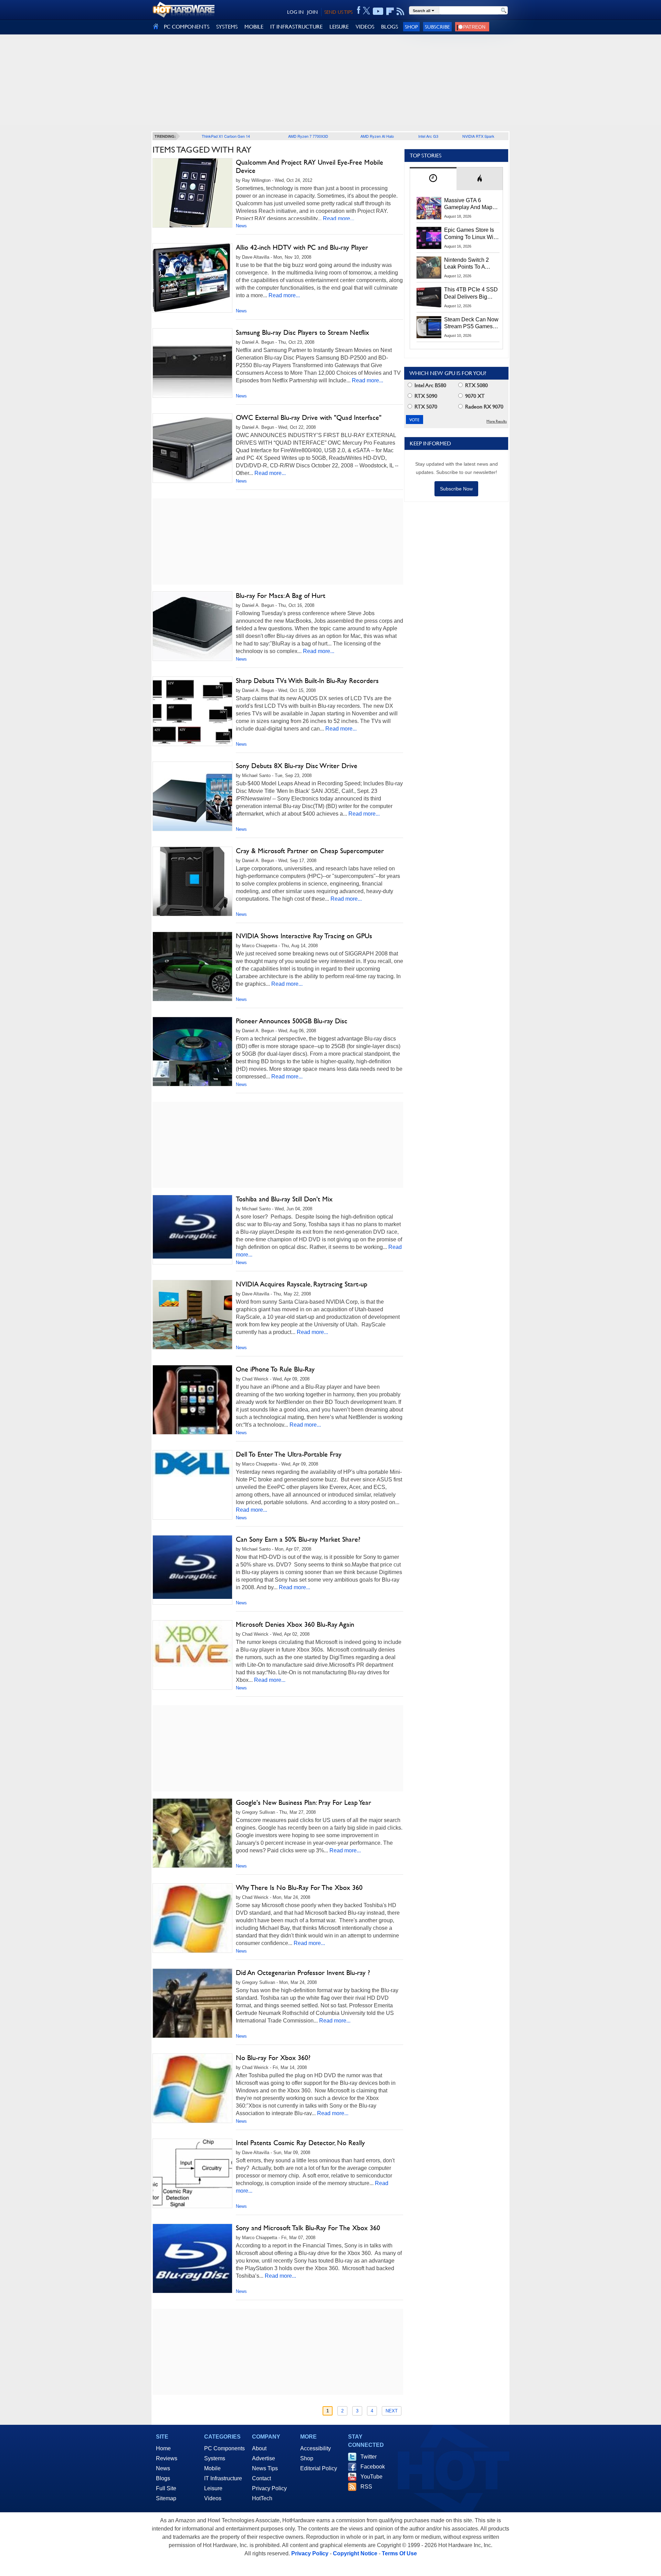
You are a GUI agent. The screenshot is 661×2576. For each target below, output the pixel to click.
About (259, 2448)
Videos (213, 2498)
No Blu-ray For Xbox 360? (273, 2058)
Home (163, 2448)
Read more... (339, 219)
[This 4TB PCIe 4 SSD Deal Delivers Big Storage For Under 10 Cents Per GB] (429, 297)
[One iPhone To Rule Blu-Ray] (192, 1410)
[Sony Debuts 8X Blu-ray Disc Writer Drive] (192, 796)
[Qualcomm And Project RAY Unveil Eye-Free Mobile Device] (192, 193)
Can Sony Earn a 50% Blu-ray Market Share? (298, 1539)
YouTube (371, 2477)
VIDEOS (365, 27)
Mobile (212, 2468)
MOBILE (254, 27)
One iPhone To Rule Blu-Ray (275, 1369)
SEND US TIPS (338, 12)
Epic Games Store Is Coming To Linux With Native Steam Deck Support (471, 234)
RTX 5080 (476, 385)
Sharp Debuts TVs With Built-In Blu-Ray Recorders (307, 681)
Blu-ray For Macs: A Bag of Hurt (281, 596)
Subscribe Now (456, 489)
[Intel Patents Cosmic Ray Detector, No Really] (192, 2173)
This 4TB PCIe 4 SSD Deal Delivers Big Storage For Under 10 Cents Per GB (471, 293)
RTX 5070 (425, 407)
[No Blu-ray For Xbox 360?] (192, 2090)
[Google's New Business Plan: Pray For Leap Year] (192, 1835)
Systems (215, 2458)
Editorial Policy (319, 2468)
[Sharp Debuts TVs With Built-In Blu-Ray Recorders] (192, 711)
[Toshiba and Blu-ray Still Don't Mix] (192, 1227)
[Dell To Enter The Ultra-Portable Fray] (192, 1464)
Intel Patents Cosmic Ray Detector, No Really (300, 2143)
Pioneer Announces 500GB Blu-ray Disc (292, 1021)
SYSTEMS (227, 27)
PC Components (224, 2448)
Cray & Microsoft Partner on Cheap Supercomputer (310, 851)
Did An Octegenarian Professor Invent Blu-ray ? (303, 1973)
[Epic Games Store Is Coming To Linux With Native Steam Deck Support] (429, 238)
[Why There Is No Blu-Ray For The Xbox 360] (192, 1920)
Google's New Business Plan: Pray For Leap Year (303, 1802)
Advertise (264, 2458)
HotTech (262, 2498)
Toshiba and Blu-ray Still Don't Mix (284, 1199)
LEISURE (339, 27)
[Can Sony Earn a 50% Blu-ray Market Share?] (192, 1567)
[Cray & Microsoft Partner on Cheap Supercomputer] (192, 881)
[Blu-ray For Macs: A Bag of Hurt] (192, 626)
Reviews (167, 2458)
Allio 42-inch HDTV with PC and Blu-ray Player (302, 247)
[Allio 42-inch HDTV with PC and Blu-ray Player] (192, 278)
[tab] (433, 179)
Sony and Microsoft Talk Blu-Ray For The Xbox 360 (308, 2228)
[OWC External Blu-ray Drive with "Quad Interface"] (192, 448)
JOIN (312, 12)
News (241, 226)
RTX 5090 (425, 396)
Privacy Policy (269, 2488)
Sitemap (166, 2498)
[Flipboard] (390, 11)
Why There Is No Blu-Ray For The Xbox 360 (299, 1887)
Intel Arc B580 (430, 385)
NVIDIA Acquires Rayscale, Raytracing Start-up (302, 1284)
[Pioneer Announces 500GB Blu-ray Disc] (192, 1052)
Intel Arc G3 (428, 136)
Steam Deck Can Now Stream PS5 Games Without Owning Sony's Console (471, 323)
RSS (366, 2487)
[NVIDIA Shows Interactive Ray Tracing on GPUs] (192, 966)
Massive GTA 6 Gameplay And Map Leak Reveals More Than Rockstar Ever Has (468, 204)
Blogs (163, 2478)
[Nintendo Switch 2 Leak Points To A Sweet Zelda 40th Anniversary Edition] (429, 268)
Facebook (373, 2467)
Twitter (369, 2457)
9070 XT (474, 396)
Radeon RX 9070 (484, 407)
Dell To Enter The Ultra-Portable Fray (289, 1454)
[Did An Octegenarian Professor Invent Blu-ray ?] (192, 2005)
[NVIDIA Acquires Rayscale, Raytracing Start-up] (192, 1315)
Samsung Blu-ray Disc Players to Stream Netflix (302, 332)
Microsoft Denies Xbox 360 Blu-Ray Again (295, 1624)
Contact (261, 2478)
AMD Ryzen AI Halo (377, 136)
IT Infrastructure (223, 2478)
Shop (411, 27)
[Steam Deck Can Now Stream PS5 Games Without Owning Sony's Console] (429, 327)
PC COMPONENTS (187, 27)
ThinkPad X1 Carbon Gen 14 (226, 136)
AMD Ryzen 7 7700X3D (308, 136)
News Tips (265, 2468)
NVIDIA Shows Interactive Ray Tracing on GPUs (304, 936)
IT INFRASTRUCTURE (296, 27)
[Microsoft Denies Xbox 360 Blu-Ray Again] (192, 1645)
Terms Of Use (399, 2553)
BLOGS (390, 27)
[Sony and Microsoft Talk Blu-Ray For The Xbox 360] (192, 2264)
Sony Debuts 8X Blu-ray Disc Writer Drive (297, 766)
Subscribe (437, 27)
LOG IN (295, 12)
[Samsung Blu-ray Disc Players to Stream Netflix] (192, 363)
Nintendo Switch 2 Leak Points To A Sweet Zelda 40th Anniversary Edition (468, 264)
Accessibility (316, 2448)
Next (392, 2411)
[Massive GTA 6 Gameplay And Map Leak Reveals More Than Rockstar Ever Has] (429, 208)
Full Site (166, 2488)
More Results (497, 421)
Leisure (213, 2488)
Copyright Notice (355, 2553)
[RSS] (401, 11)
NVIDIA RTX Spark (478, 136)
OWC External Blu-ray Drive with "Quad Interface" (309, 417)
